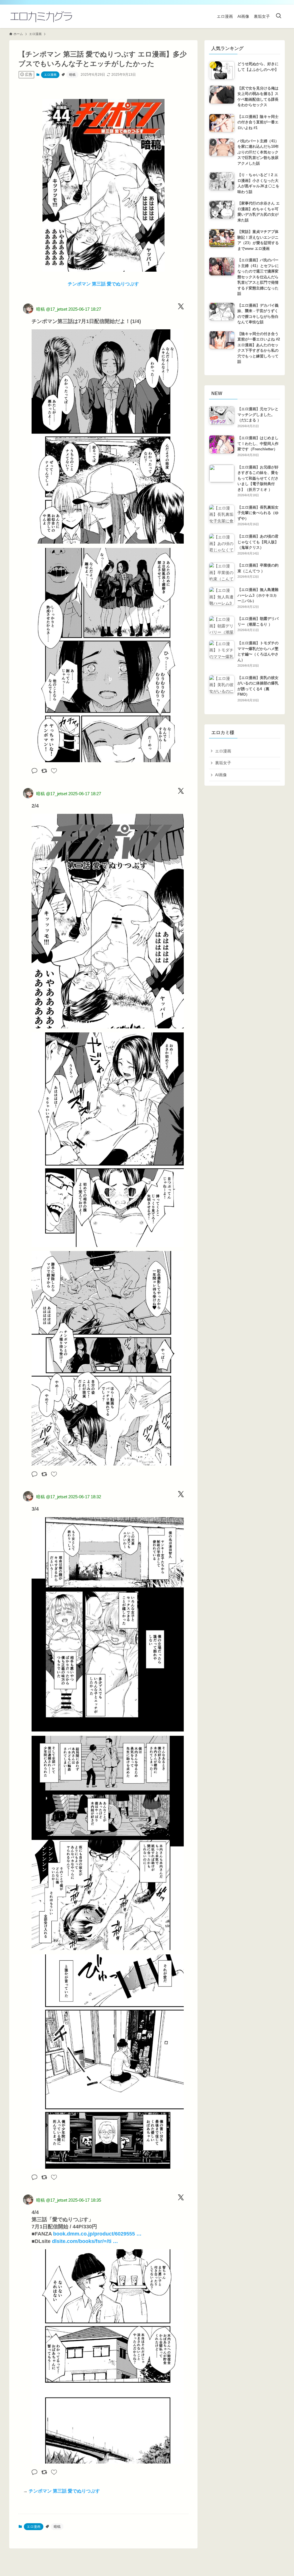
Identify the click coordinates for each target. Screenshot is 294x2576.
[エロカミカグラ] (41, 16)
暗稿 (72, 75)
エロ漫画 (50, 75)
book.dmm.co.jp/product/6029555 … (97, 2234)
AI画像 (221, 775)
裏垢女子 (223, 763)
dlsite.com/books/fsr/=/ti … (85, 2241)
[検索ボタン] (278, 16)
